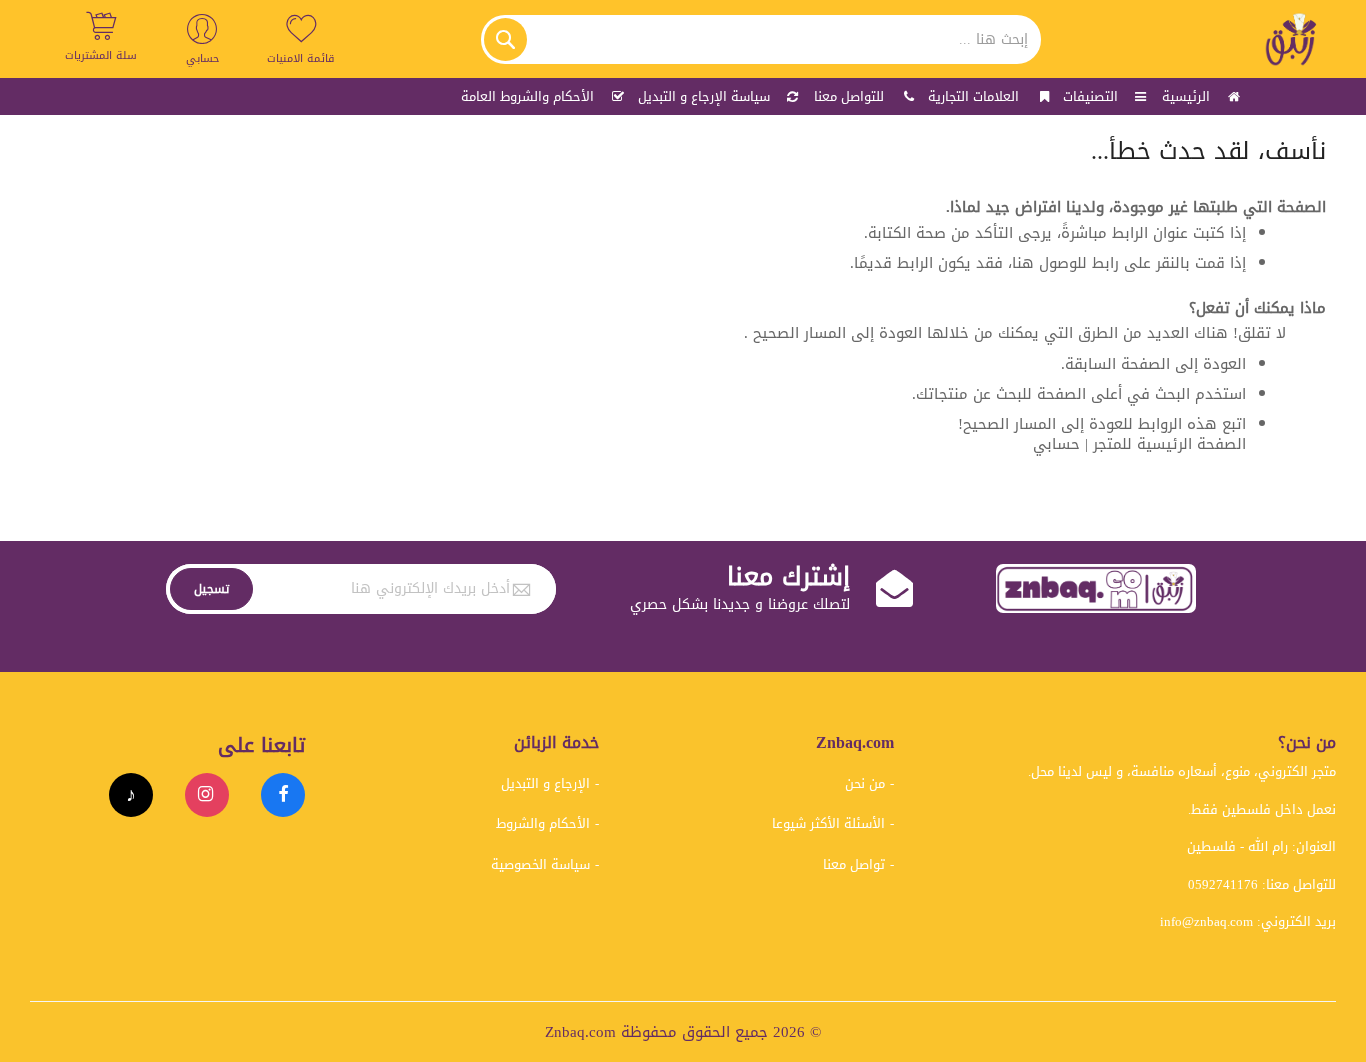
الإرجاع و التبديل (545, 783)
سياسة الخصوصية (540, 864)
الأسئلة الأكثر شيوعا (828, 823)
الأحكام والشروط (543, 823)
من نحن (865, 783)
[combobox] (761, 39)
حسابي (1056, 444)
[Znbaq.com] (1292, 39)
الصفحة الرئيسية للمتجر (1169, 444)
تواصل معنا (854, 864)
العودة (1224, 364)
